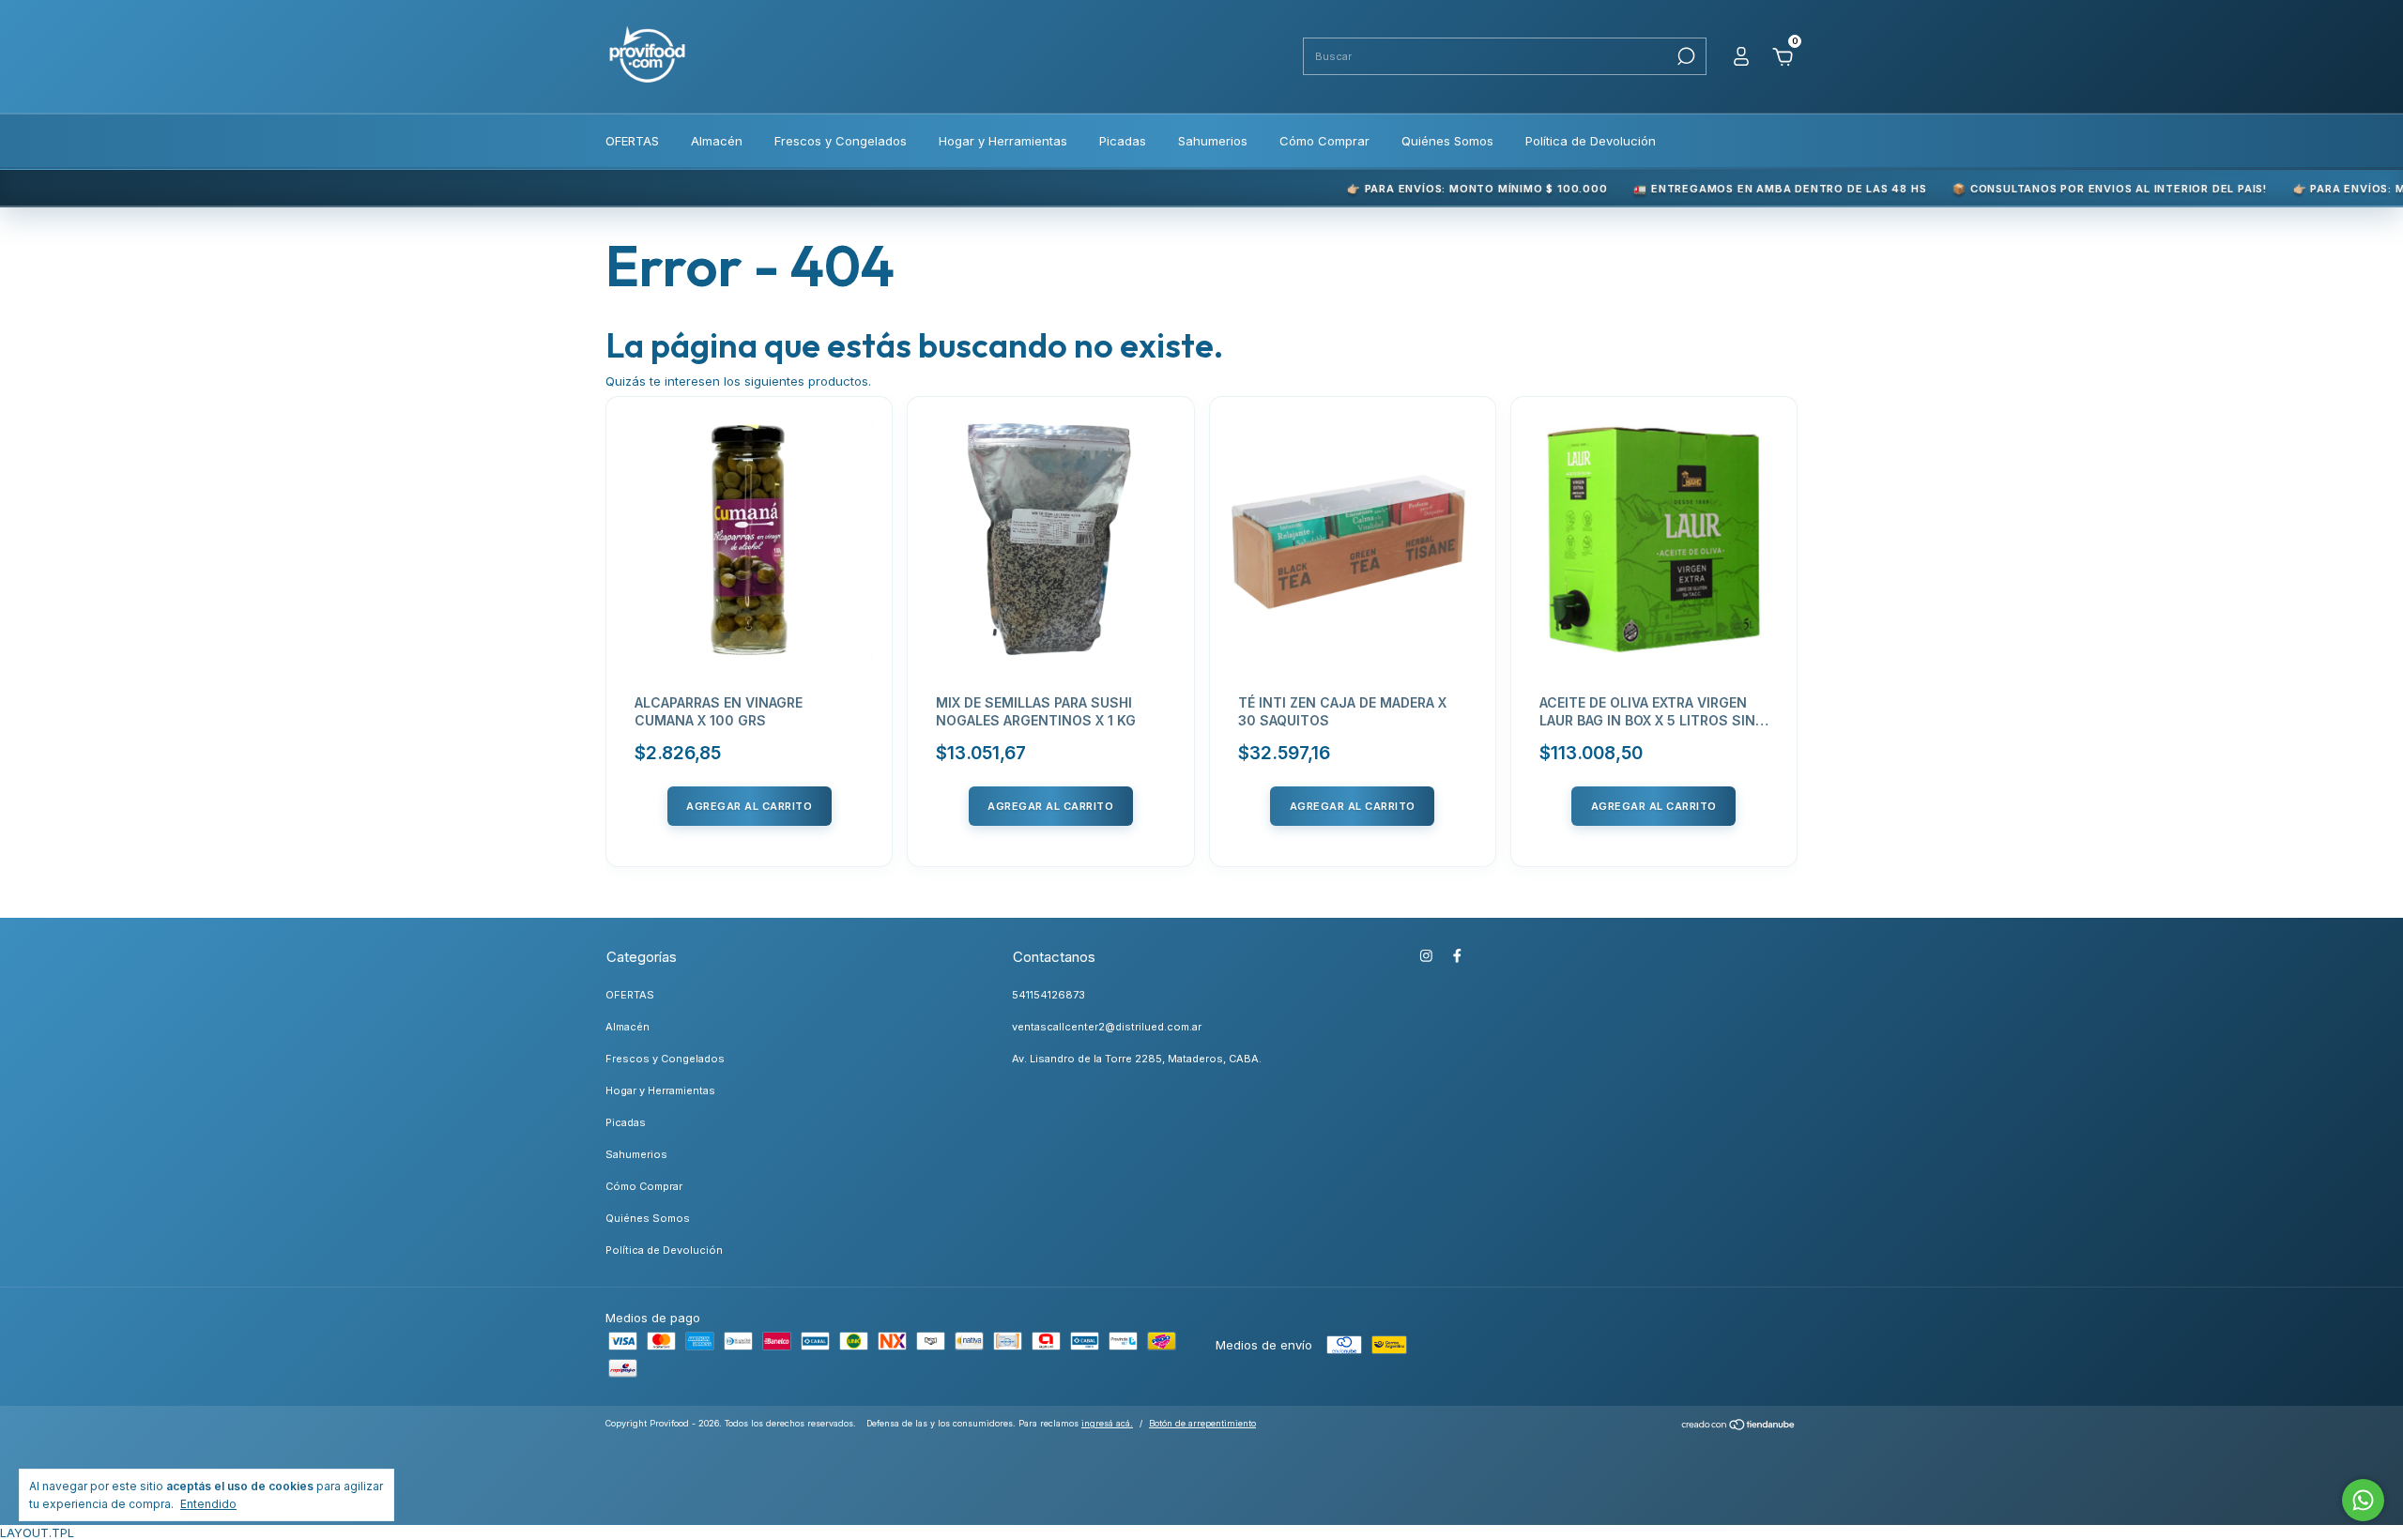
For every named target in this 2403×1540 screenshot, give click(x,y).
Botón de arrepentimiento (1202, 1423)
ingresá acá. (1107, 1423)
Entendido (208, 1504)
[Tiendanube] (1739, 1426)
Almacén (717, 141)
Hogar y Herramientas (1003, 141)
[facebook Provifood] (1457, 956)
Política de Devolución (1591, 141)
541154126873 (1048, 995)
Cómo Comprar (1324, 141)
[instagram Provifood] (1426, 956)
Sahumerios (1213, 141)
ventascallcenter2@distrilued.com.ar (1107, 1027)
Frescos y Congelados (841, 141)
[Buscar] (1684, 56)
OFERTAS (632, 141)
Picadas (1123, 141)
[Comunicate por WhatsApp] (2363, 1500)
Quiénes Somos (1447, 141)
